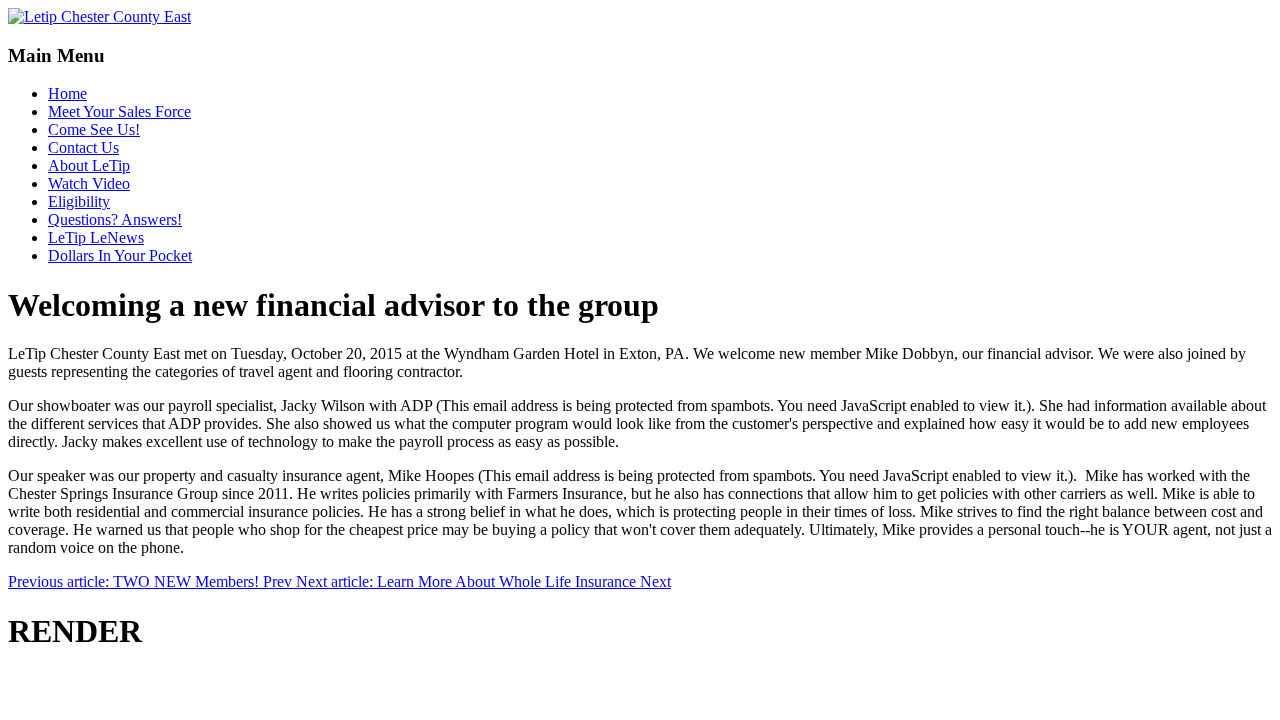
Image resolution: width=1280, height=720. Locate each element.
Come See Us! (94, 129)
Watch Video (89, 183)
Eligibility (79, 201)
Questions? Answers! (115, 219)
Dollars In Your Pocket (120, 255)
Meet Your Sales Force (119, 111)
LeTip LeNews (96, 237)
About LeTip (89, 165)
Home (67, 93)
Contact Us (83, 147)
